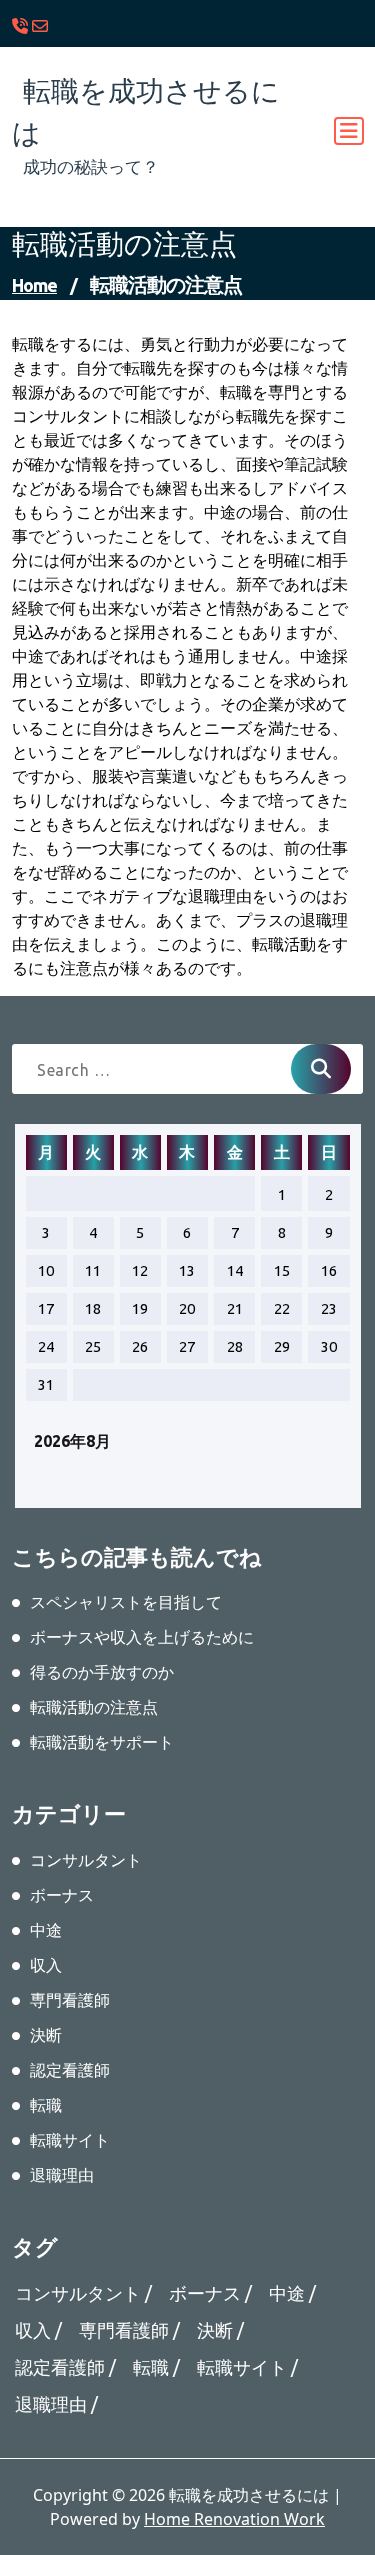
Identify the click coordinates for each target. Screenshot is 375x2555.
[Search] (321, 1069)
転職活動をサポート (102, 1742)
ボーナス (62, 1895)
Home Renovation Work (234, 2519)
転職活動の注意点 (94, 1707)
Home (34, 285)
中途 (46, 1930)
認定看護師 (70, 2070)
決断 (46, 2035)
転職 (46, 2105)
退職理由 (62, 2175)
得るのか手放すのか (102, 1672)
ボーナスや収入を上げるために (142, 1637)
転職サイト (70, 2140)
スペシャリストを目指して (126, 1602)
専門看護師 (70, 2000)
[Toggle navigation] (349, 131)
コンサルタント (86, 1860)
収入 (46, 1965)
